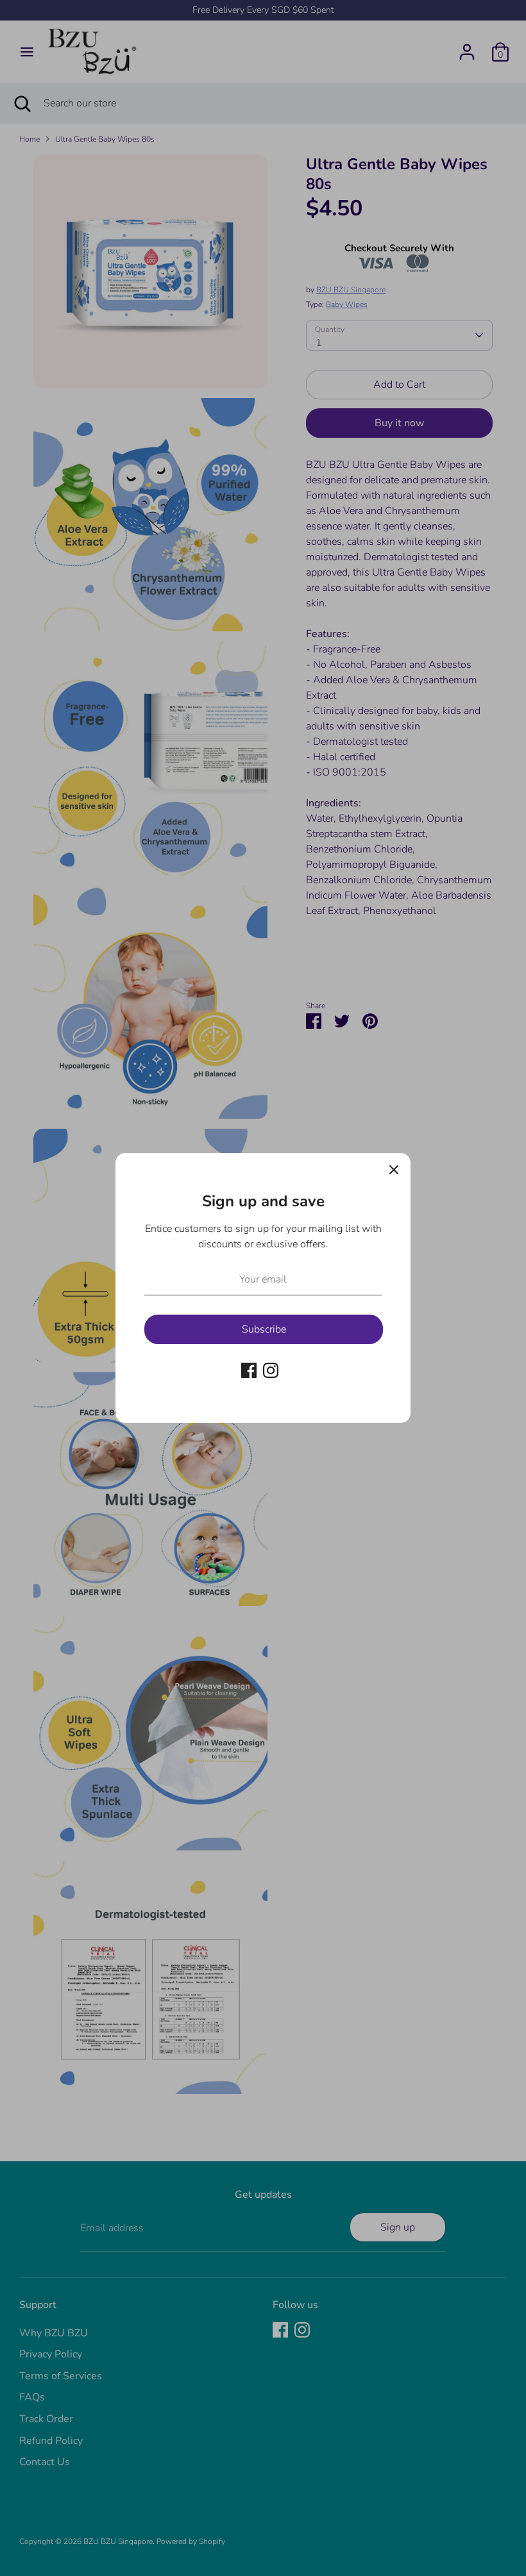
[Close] (394, 1170)
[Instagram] (271, 1370)
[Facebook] (249, 1370)
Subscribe (264, 1329)
